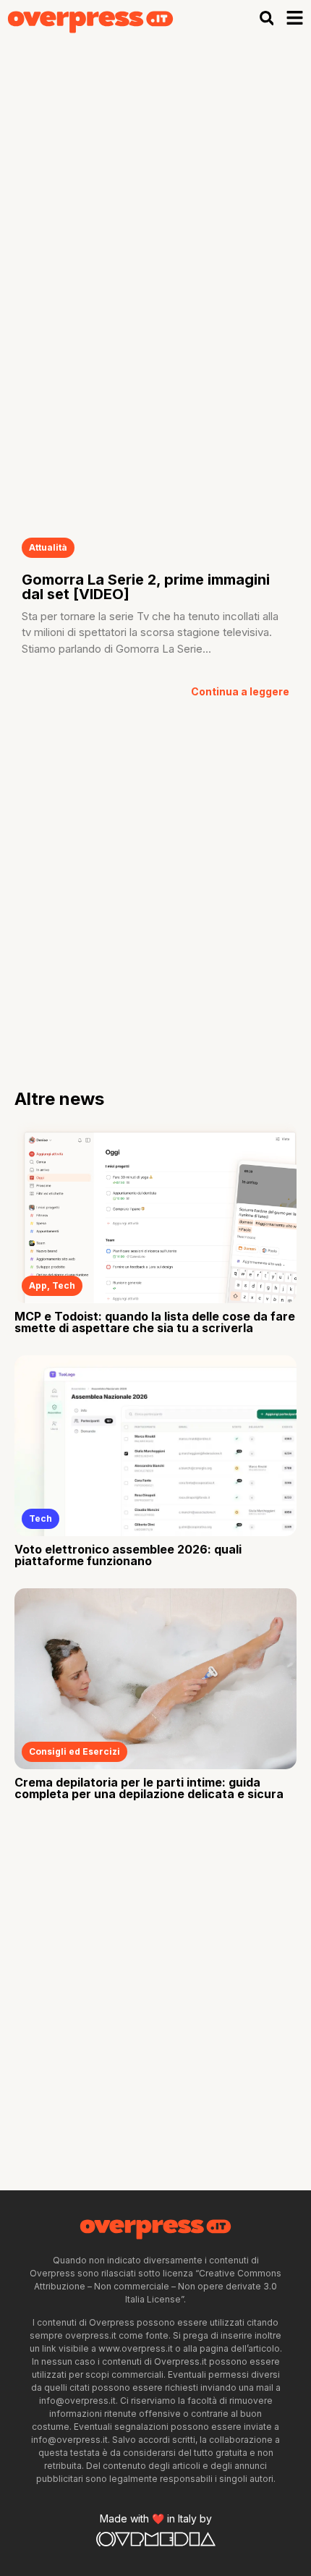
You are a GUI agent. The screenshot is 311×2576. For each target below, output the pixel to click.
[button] (267, 18)
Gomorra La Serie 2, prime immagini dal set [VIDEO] (146, 587)
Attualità (48, 547)
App (38, 1285)
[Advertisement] (155, 200)
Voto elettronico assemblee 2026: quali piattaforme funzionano (128, 1555)
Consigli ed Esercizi (74, 1751)
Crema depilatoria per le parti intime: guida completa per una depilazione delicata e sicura (149, 1788)
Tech (64, 1285)
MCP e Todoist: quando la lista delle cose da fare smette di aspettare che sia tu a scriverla (155, 1322)
